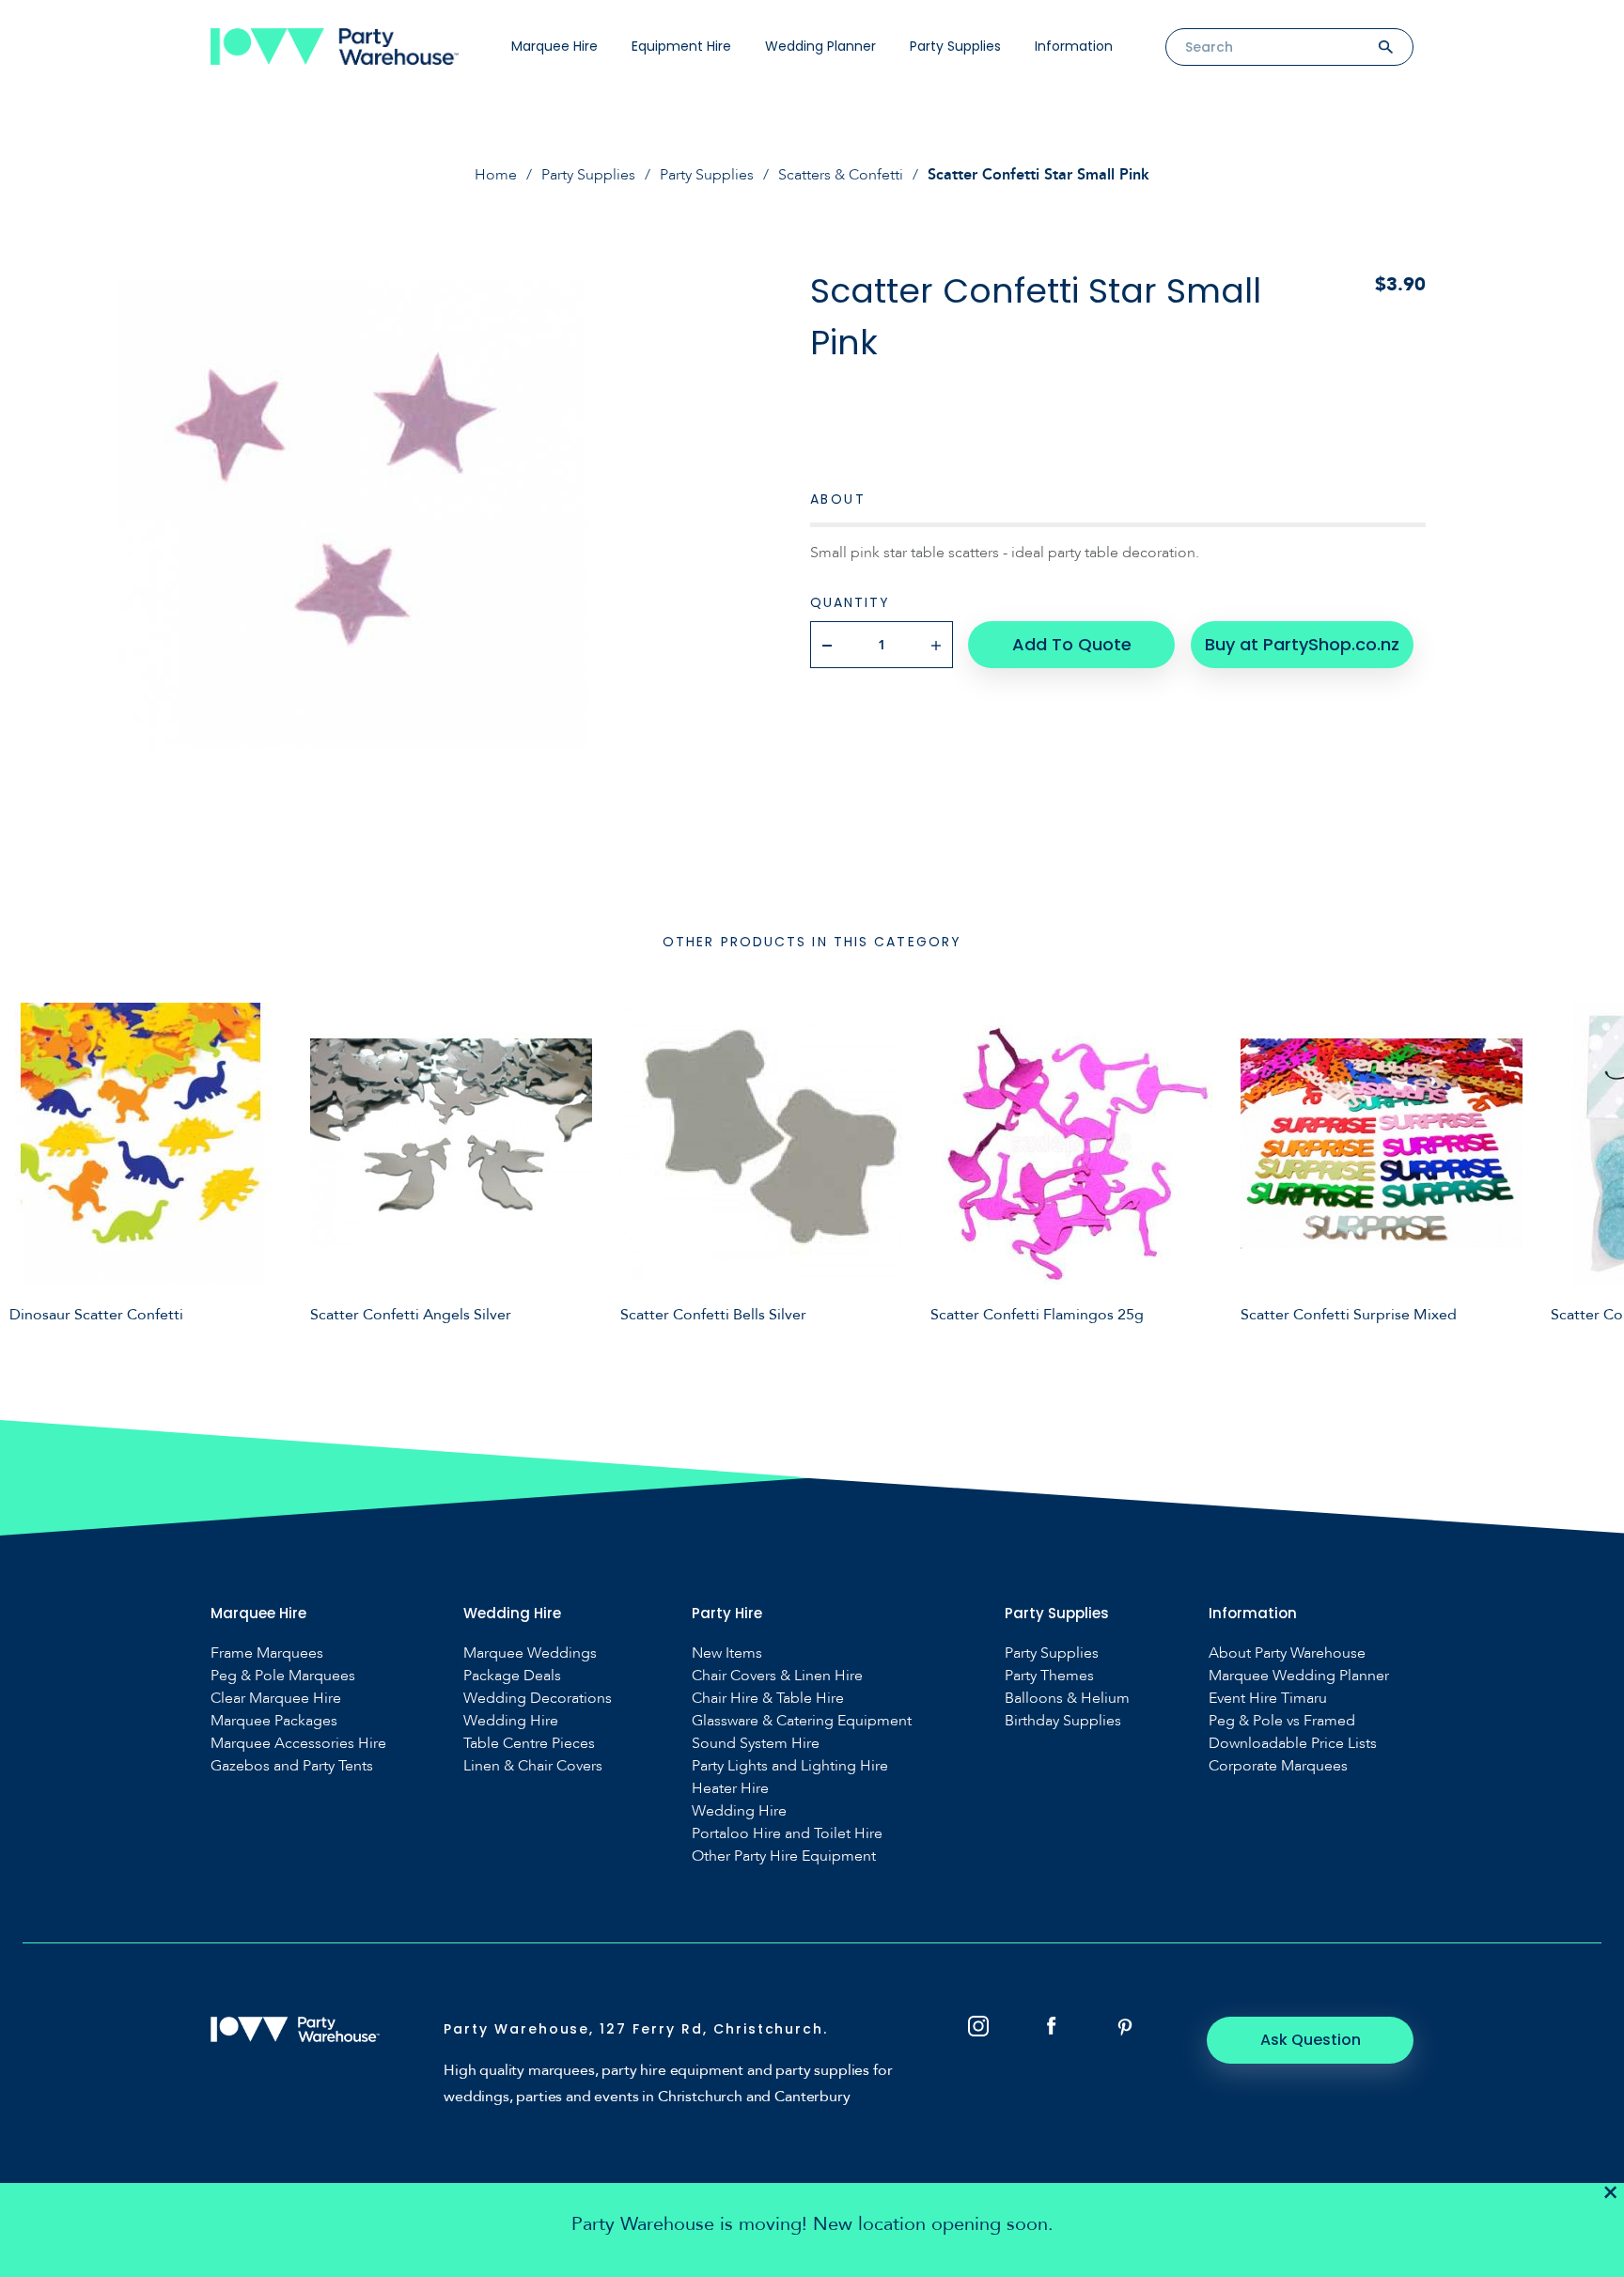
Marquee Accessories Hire (298, 1744)
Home (496, 175)
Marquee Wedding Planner (1299, 1676)
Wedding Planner (820, 46)
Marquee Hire (554, 46)
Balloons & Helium (1067, 1699)
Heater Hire (730, 1789)
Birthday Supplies (1063, 1721)
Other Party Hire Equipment (784, 1856)
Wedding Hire (511, 1721)
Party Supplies (955, 46)
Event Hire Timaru (1268, 1699)
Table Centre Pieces (529, 1744)
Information (1074, 46)
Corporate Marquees (1278, 1766)
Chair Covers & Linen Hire (777, 1676)
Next (1596, 1172)
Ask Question (1311, 2040)
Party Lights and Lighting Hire (790, 1766)
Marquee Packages (274, 1721)
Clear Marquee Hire (276, 1699)
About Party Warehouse (1287, 1653)
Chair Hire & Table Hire (768, 1699)
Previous (28, 1172)
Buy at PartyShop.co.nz (1302, 644)
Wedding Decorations (538, 1699)
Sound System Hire (756, 1744)
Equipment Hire (681, 46)
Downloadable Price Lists (1293, 1744)
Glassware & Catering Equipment (802, 1721)
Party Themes (1049, 1676)
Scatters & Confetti (841, 175)
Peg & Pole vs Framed (1282, 1721)
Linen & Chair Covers (533, 1766)
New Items (727, 1653)
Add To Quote (1072, 644)
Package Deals (512, 1676)
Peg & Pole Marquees (283, 1676)
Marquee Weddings (530, 1653)
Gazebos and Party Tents (292, 1766)
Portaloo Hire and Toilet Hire (787, 1834)
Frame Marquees (267, 1653)
